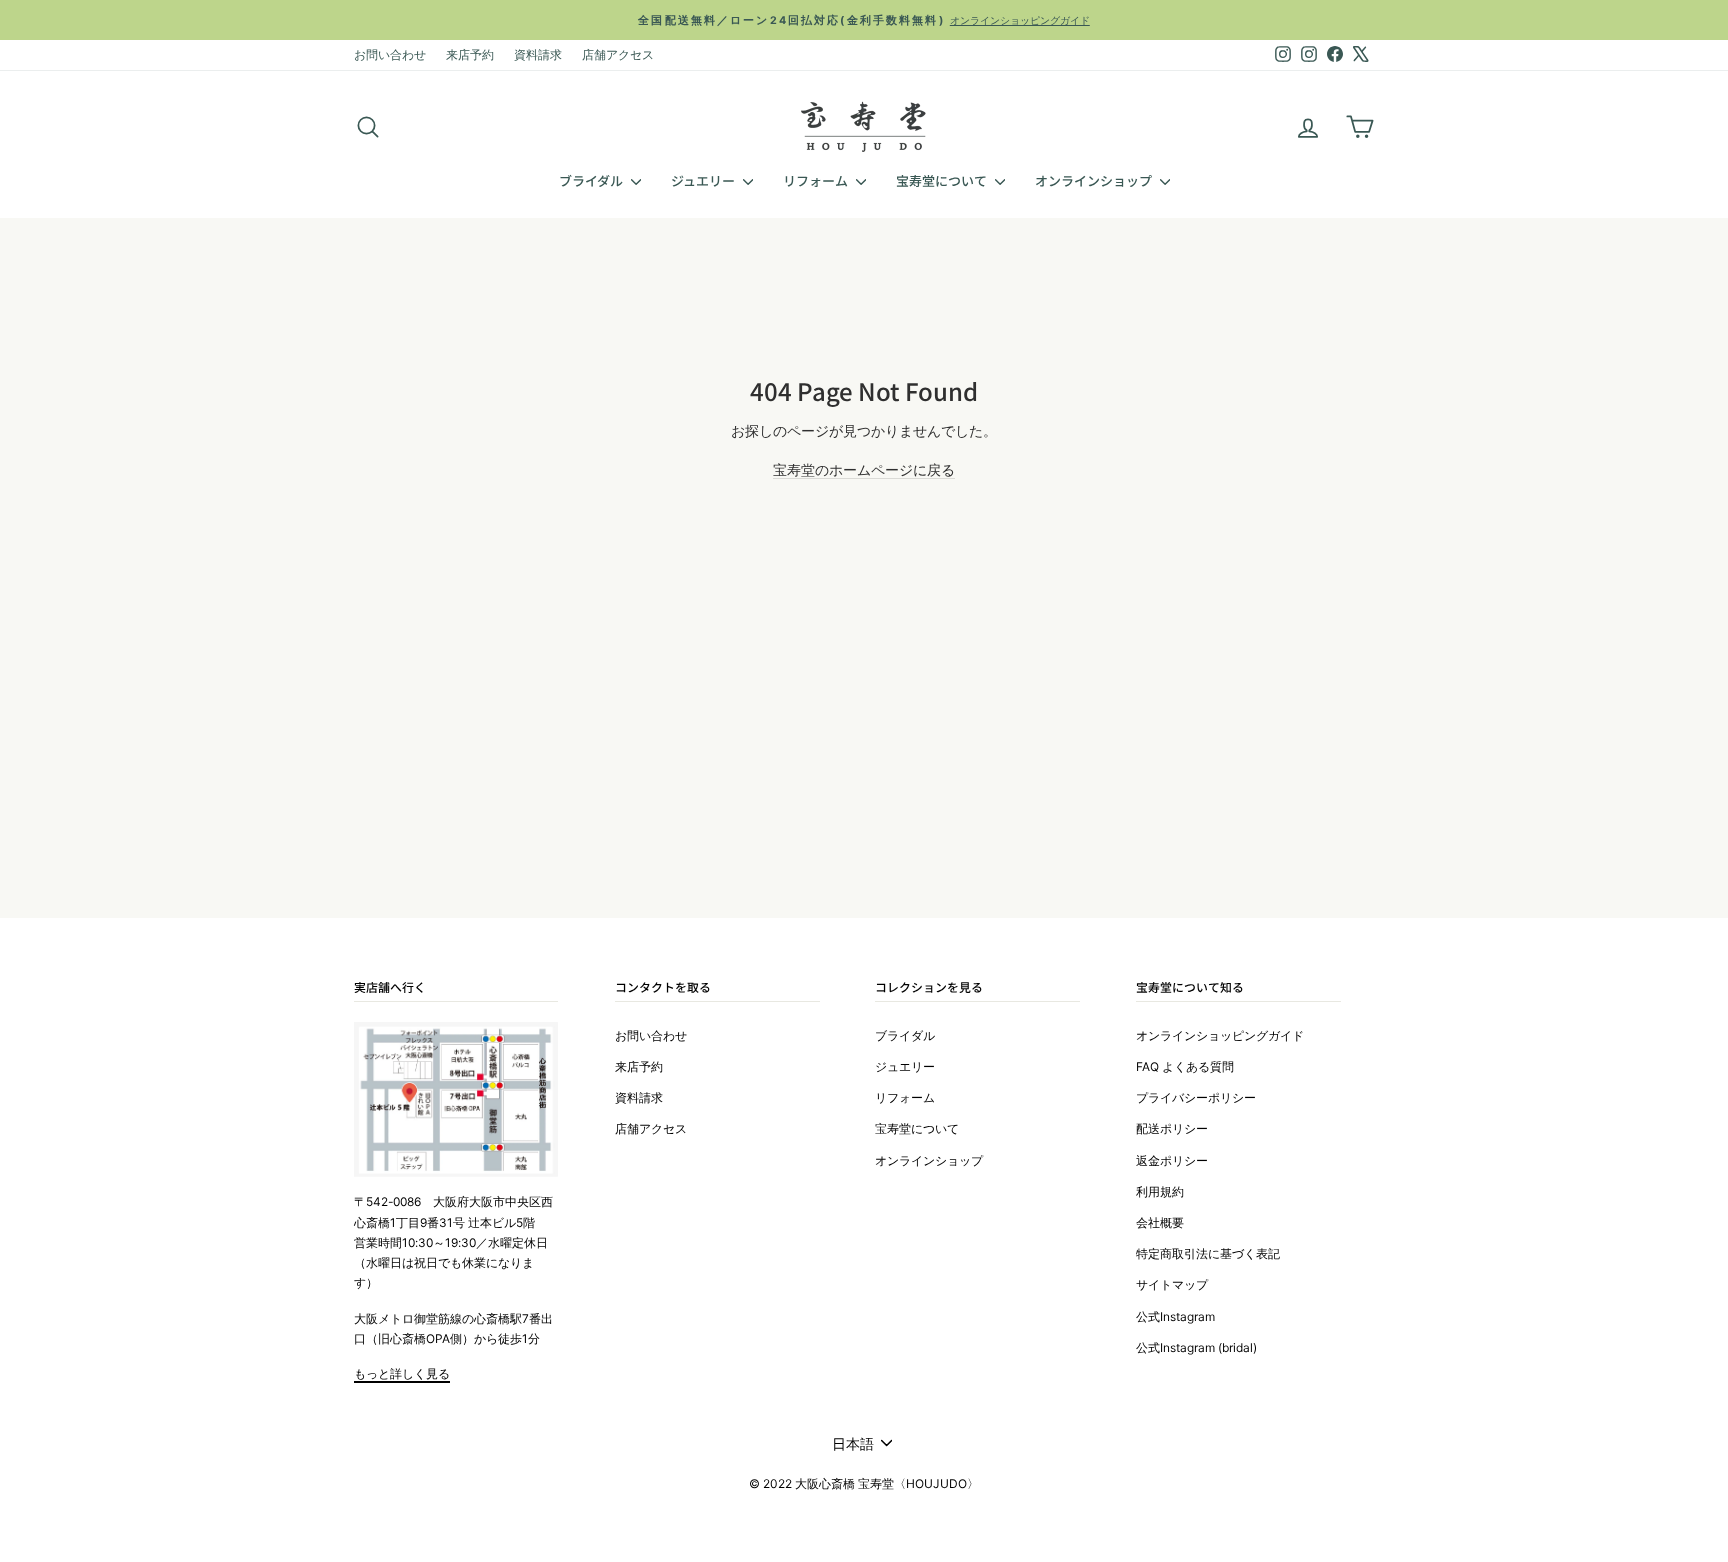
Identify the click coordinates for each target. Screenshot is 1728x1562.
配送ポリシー (1172, 1128)
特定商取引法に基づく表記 (1208, 1253)
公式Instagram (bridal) (1196, 1347)
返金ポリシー (1172, 1160)
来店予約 (470, 54)
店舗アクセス (618, 54)
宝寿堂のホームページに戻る (864, 469)
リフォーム (817, 180)
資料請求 (538, 54)
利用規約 (1160, 1191)
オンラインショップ (1095, 180)
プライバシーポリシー (1196, 1097)
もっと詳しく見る (402, 1373)
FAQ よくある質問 (1185, 1066)
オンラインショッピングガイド (1220, 1035)
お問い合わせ (390, 54)
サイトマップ (1172, 1284)
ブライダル (592, 180)
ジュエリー (704, 180)
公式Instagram (1175, 1316)
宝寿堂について (943, 180)
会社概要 (1160, 1222)
